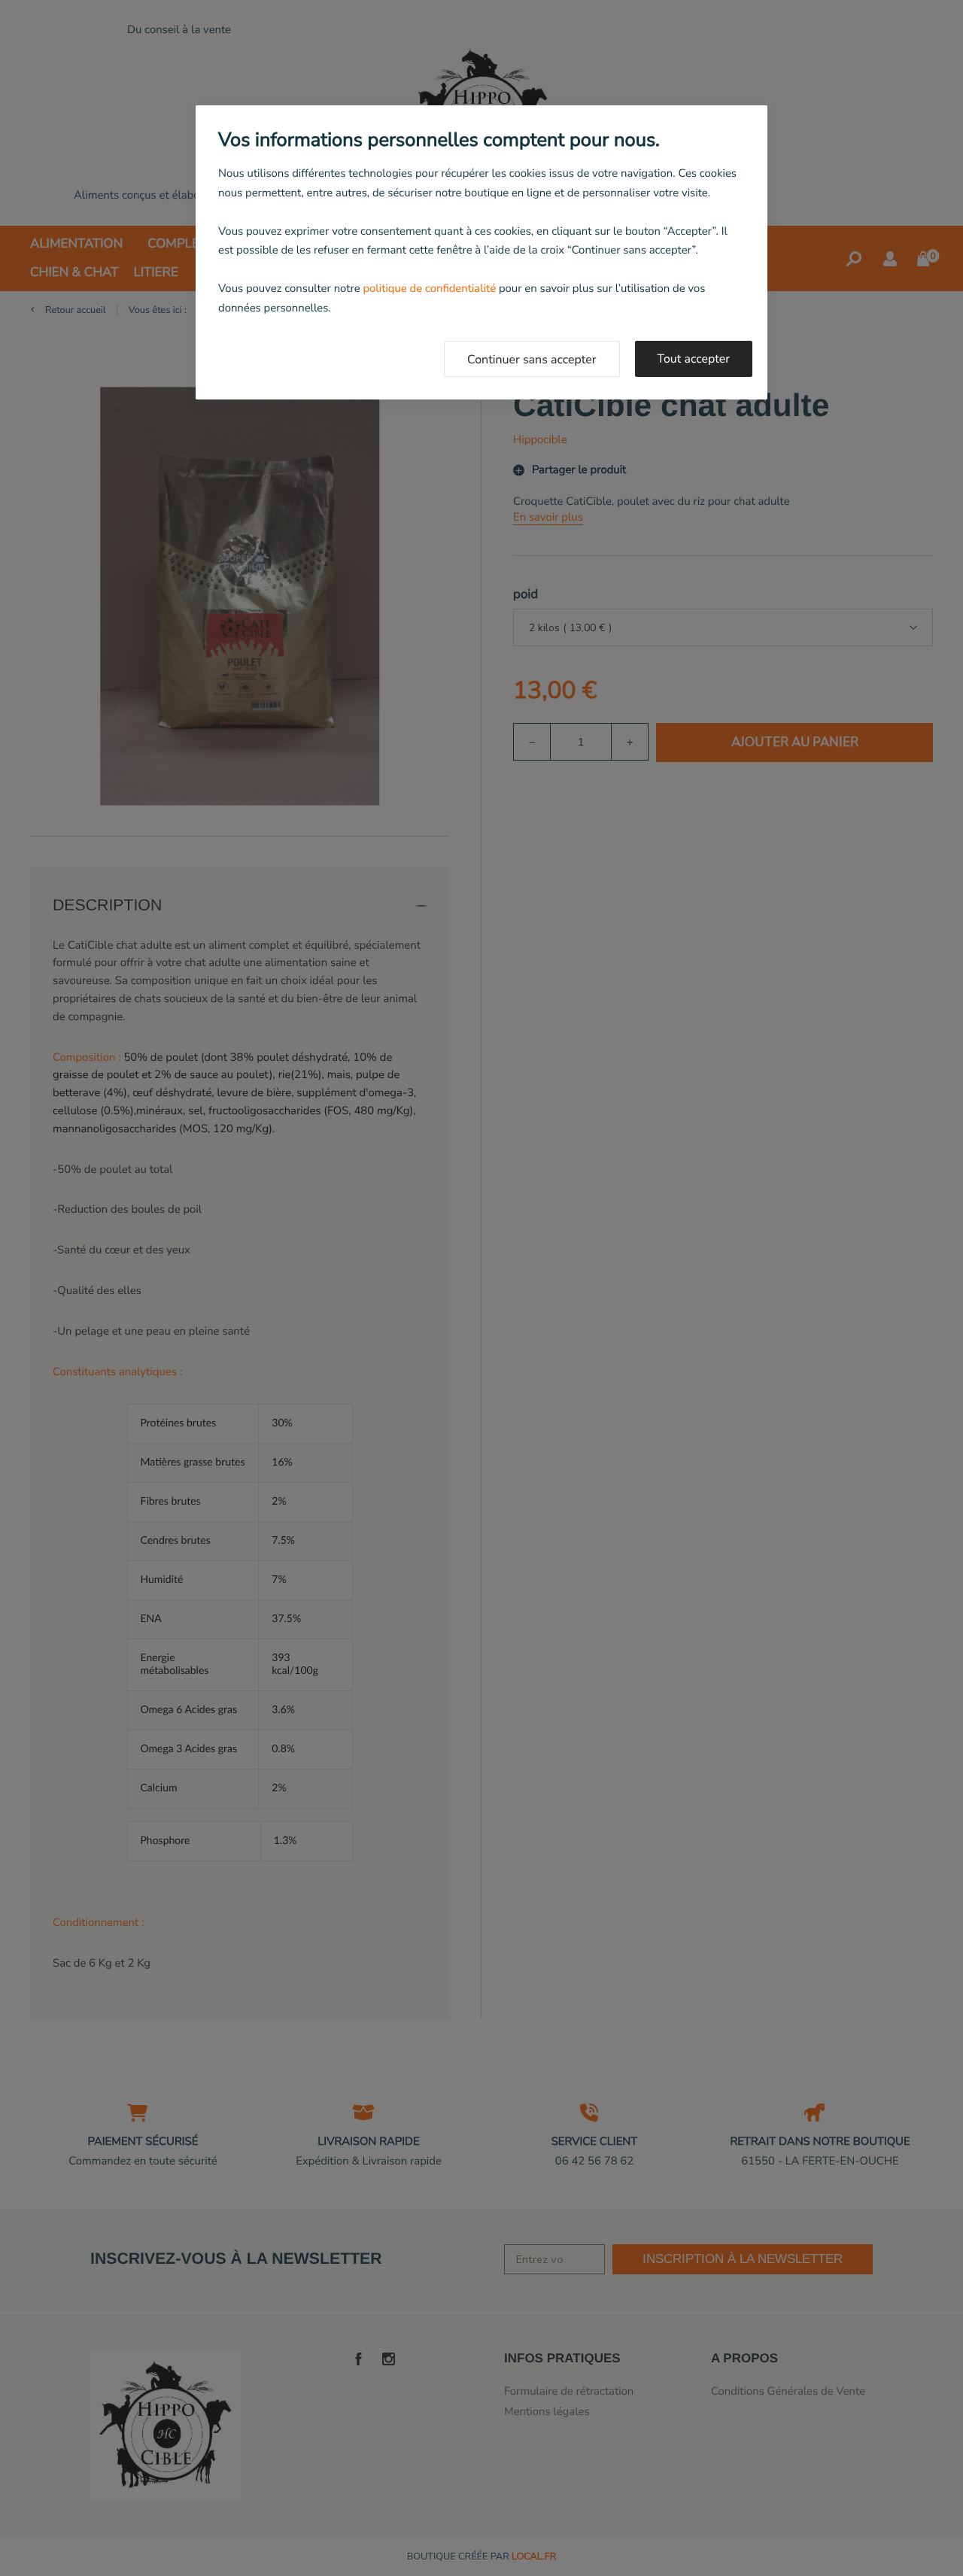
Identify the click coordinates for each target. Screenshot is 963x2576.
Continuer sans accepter (532, 360)
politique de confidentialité (429, 289)
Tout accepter (694, 359)
